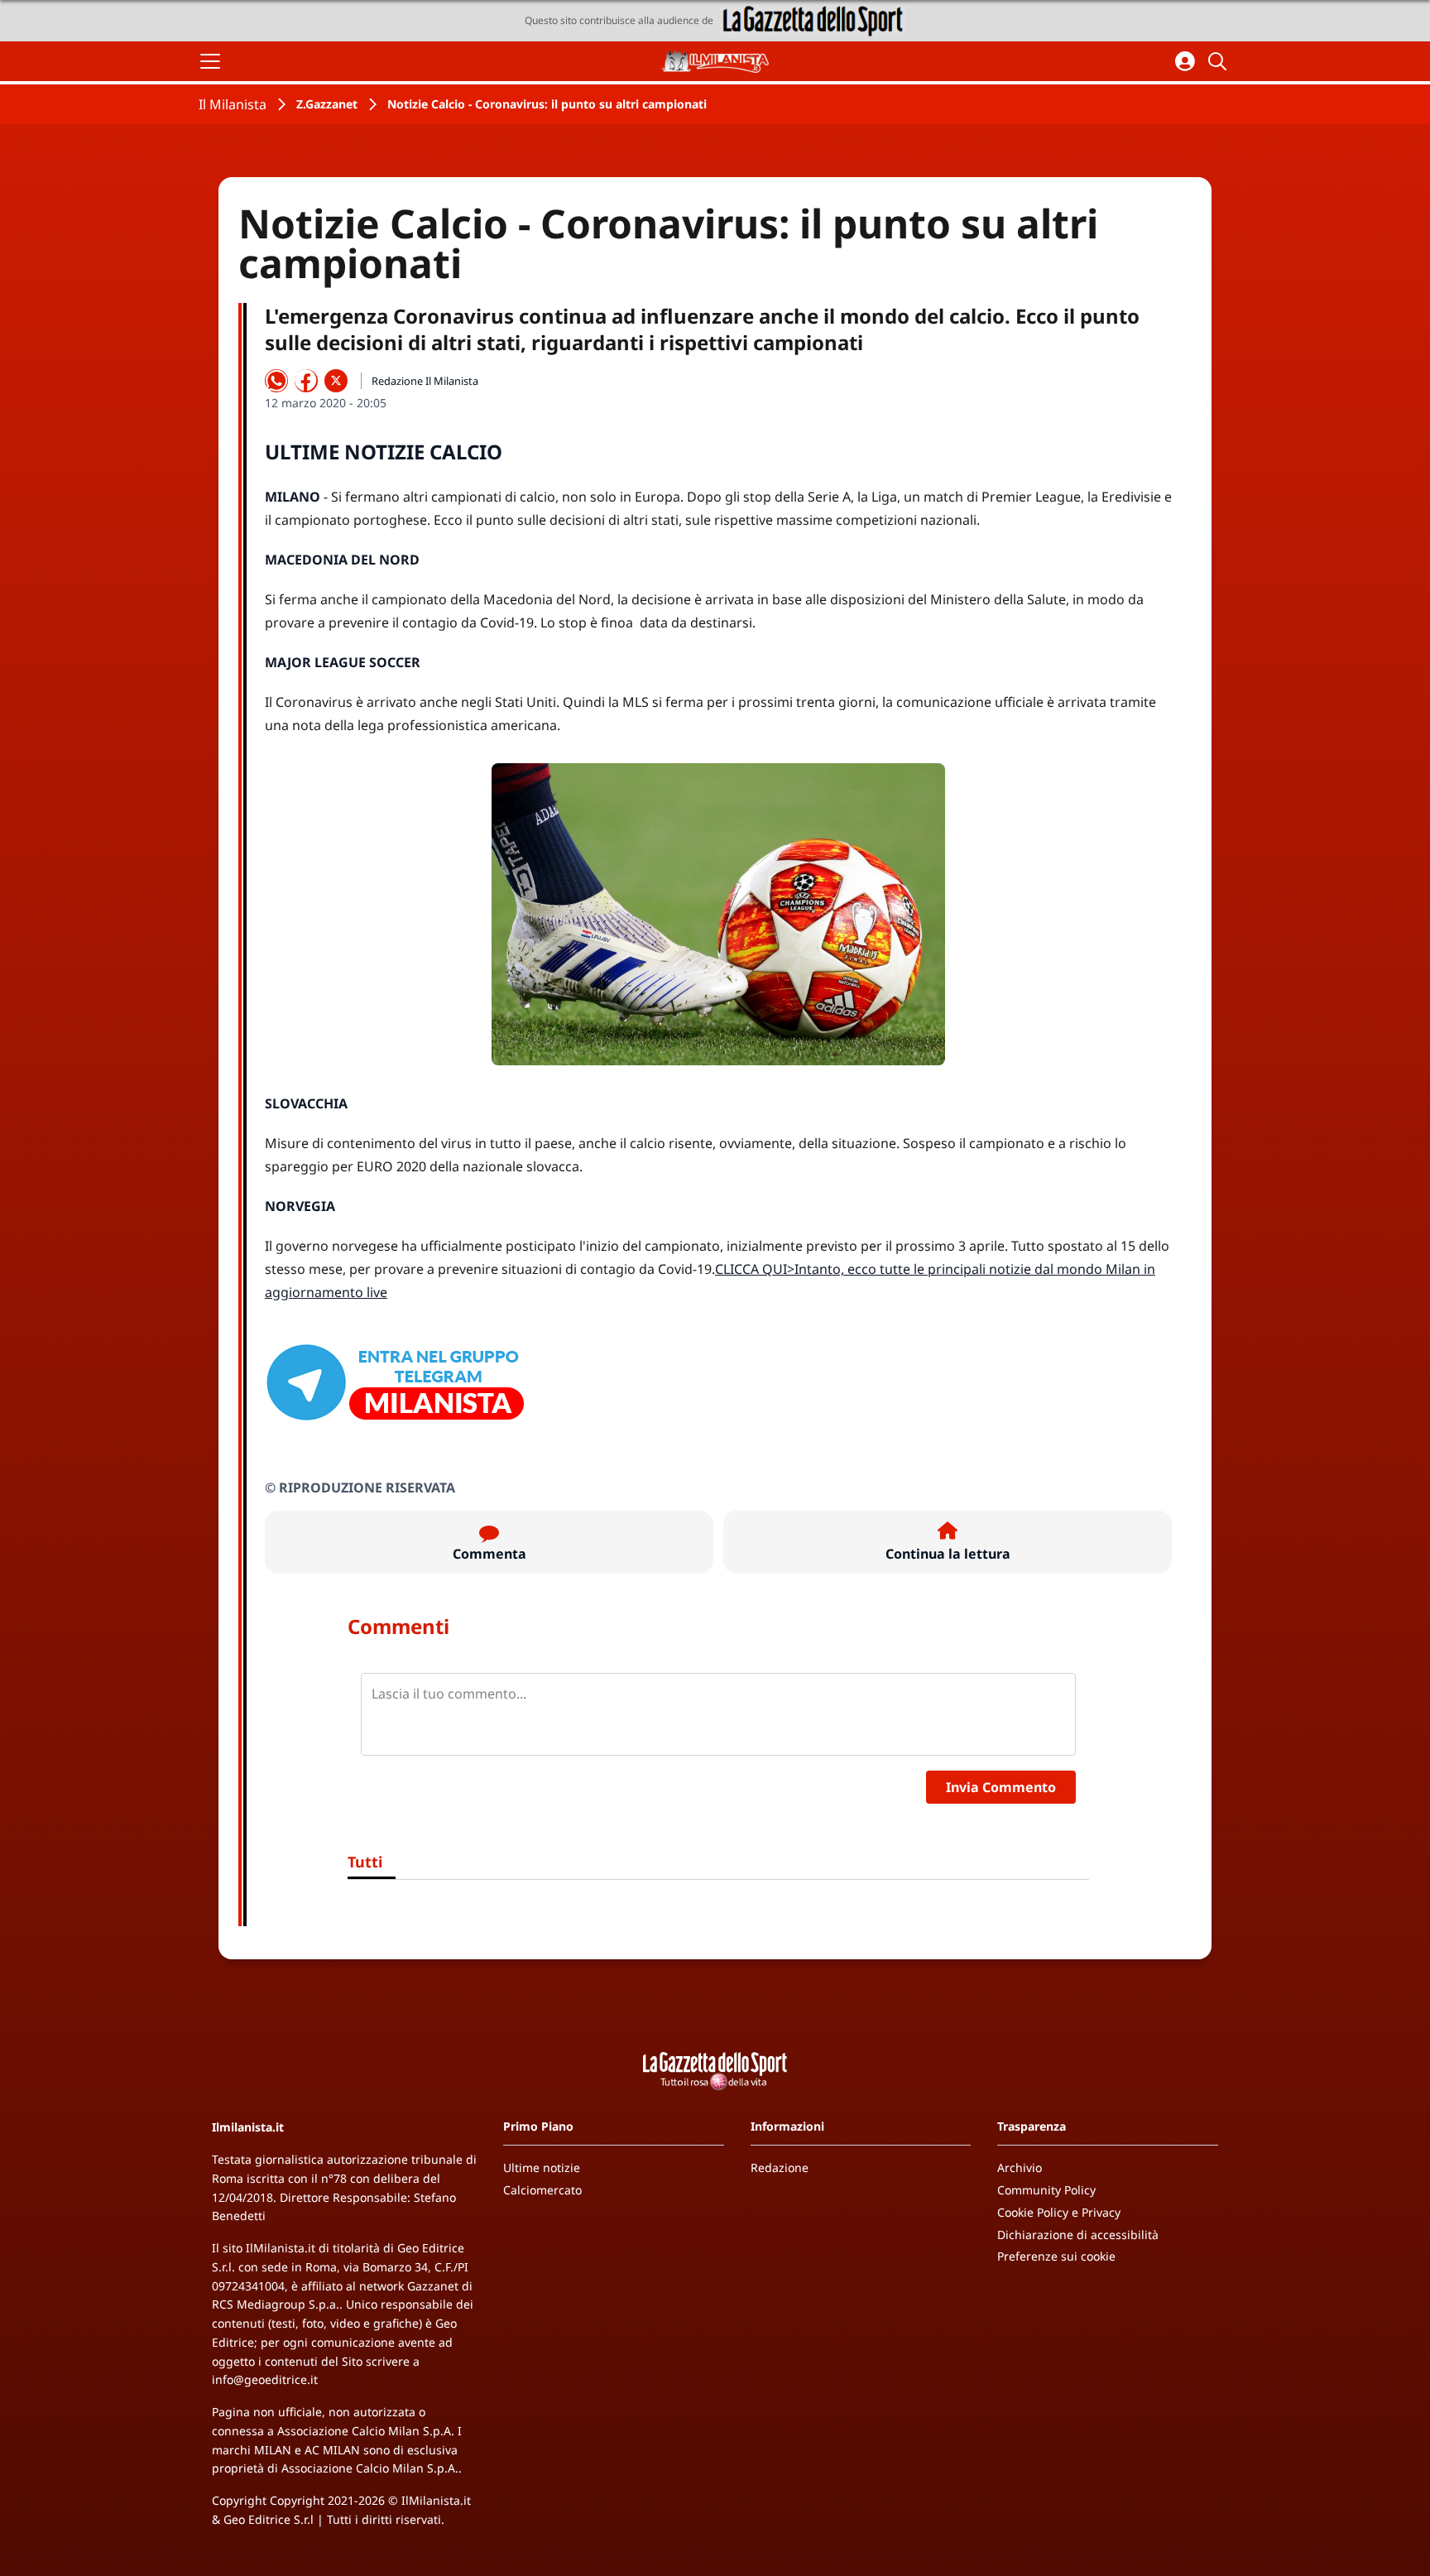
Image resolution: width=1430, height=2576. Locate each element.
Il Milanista (233, 104)
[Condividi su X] (336, 381)
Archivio (1020, 2167)
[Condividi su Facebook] (306, 381)
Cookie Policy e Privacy (1059, 2212)
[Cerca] (1220, 61)
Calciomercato (542, 2190)
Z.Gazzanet (327, 104)
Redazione (780, 2167)
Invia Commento (1001, 1787)
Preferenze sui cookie (1056, 2256)
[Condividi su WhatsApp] (276, 381)
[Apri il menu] (210, 61)
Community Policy (1046, 2190)
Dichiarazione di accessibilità (1078, 2235)
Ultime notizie (542, 2167)
